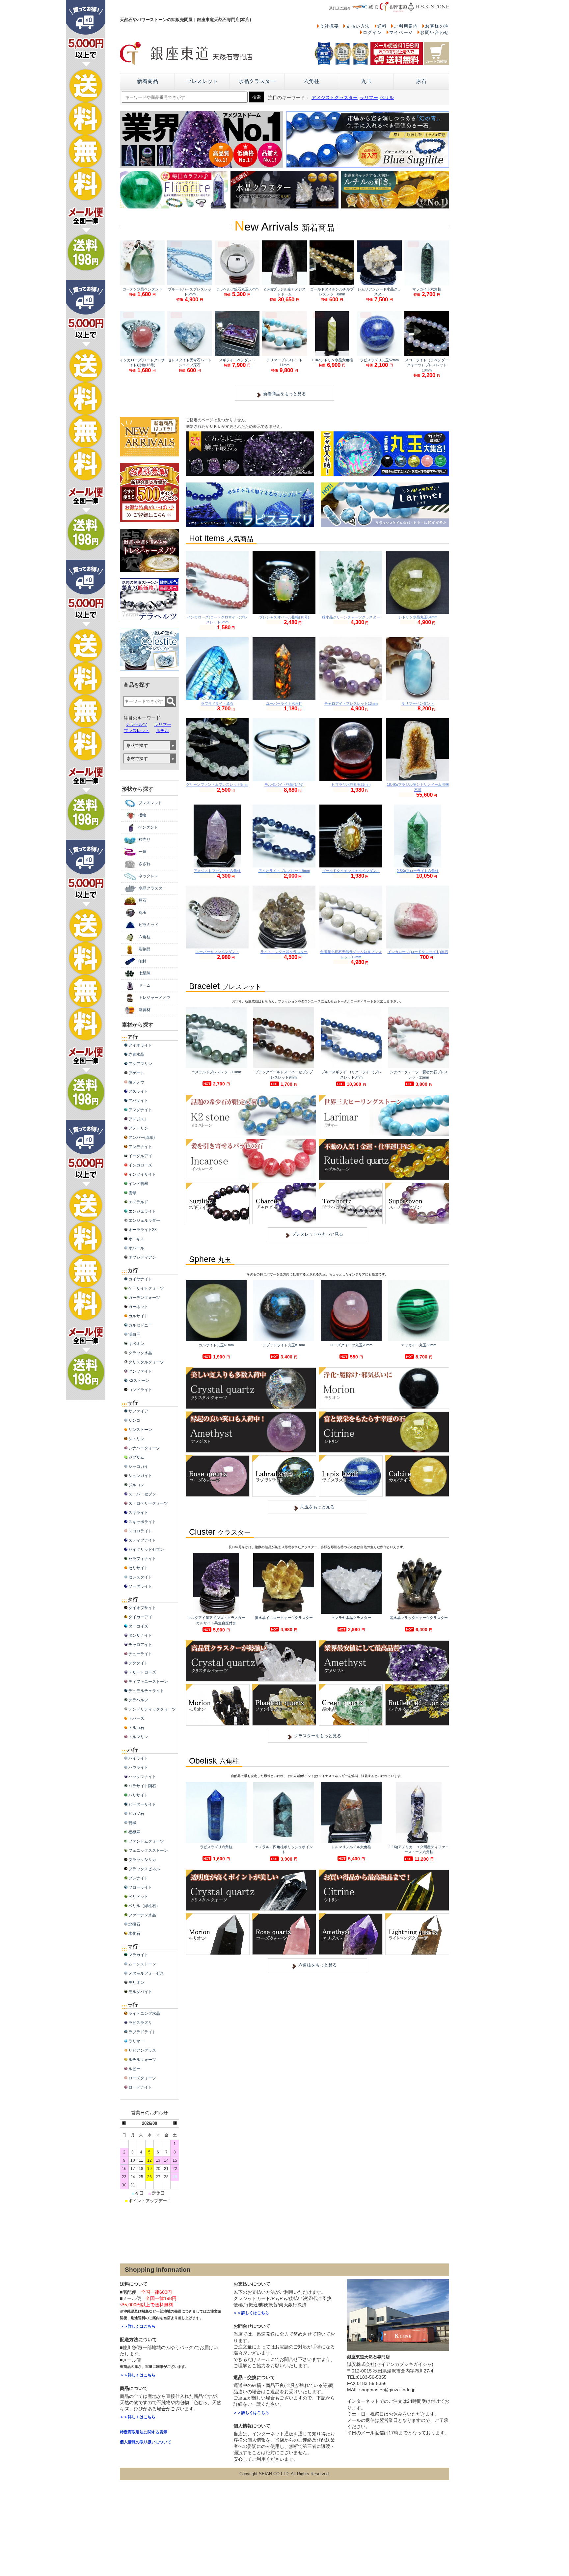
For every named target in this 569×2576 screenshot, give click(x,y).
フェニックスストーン (148, 1850)
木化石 (134, 1933)
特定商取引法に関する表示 (144, 2432)
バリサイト (138, 1795)
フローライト (140, 1887)
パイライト (138, 1758)
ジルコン (136, 1485)
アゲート (136, 1073)
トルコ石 (136, 1728)
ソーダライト (140, 1586)
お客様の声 (437, 26)
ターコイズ (138, 1626)
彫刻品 (145, 949)
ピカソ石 (136, 1814)
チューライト (140, 1654)
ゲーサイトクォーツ (146, 1288)
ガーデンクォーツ (144, 1298)
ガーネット (138, 1307)
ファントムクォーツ (146, 1841)
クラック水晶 (140, 1353)
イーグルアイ (140, 1156)
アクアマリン (140, 1064)
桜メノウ (136, 1082)
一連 (143, 852)
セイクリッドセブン (146, 1549)
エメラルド (138, 1202)
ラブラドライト (142, 2032)
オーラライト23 (143, 1230)
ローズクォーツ (142, 2078)
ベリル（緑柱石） (144, 1906)
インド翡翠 (138, 1184)
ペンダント (148, 827)
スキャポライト (142, 1522)
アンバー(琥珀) (142, 1137)
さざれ (145, 864)
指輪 (142, 815)
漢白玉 (134, 1334)
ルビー (134, 2069)
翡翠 (132, 1823)
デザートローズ (142, 1672)
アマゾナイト (140, 1110)
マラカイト (138, 1955)
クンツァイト (140, 1371)
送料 (382, 26)
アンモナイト (140, 1147)
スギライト (138, 1513)
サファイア (138, 1411)
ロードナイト (140, 2087)
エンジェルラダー (144, 1220)
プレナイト (138, 1878)
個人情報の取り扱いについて (146, 2442)
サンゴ (134, 1420)
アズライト (138, 1091)
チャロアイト (140, 1645)
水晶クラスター (257, 81)
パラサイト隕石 (142, 1786)
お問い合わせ (435, 32)
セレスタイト (140, 1577)
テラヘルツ (136, 724)
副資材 (145, 1010)
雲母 (132, 1193)
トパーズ (136, 1718)
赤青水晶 (136, 1055)
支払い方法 (358, 26)
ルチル (163, 731)
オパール (136, 1248)
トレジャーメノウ (154, 998)
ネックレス (149, 876)
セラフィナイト (142, 1559)
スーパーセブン (142, 1494)
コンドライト (140, 1390)
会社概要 (329, 26)
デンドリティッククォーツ (152, 1709)
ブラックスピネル (144, 1869)
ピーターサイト (142, 1804)
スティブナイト (142, 1540)
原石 (421, 81)
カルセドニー (140, 1325)
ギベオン (136, 1344)
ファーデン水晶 (142, 1915)
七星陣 (145, 973)
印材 (142, 961)
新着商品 (148, 81)
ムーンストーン (142, 1964)
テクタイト (138, 1663)
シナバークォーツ (144, 1448)
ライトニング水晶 (144, 2014)
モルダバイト (140, 1992)
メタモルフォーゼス (146, 1973)
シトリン (136, 1439)
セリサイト (138, 1568)
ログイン (372, 32)
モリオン (136, 1983)
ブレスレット (202, 81)
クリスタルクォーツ (146, 1362)
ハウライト (138, 1768)
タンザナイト (140, 1635)
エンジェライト (142, 1211)
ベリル (387, 98)
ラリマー (369, 98)
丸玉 (366, 81)
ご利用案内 (406, 26)
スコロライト (140, 1531)
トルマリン (138, 1737)
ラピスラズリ (140, 2023)
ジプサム (136, 1457)
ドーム (145, 985)
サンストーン (140, 1430)
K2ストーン (139, 1381)
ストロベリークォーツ (148, 1503)
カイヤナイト (140, 1279)
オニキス (136, 1239)
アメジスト (138, 1119)
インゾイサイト (142, 1174)
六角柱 (312, 81)
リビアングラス (142, 2050)
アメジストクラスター (335, 98)
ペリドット (138, 1897)
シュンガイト (140, 1476)
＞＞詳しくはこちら (138, 2326)
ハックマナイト (142, 1777)
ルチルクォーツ (142, 2060)
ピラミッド (149, 925)
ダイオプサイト (142, 1608)
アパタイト (138, 1101)
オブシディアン (142, 1257)
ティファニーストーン (148, 1682)
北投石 (134, 1924)
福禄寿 (134, 1832)
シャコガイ (138, 1466)
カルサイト (138, 1316)
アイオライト (140, 1045)
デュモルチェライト (146, 1691)
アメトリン (138, 1128)
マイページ (401, 32)
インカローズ (140, 1165)
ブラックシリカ (142, 1860)
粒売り (145, 839)
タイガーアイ (140, 1617)
